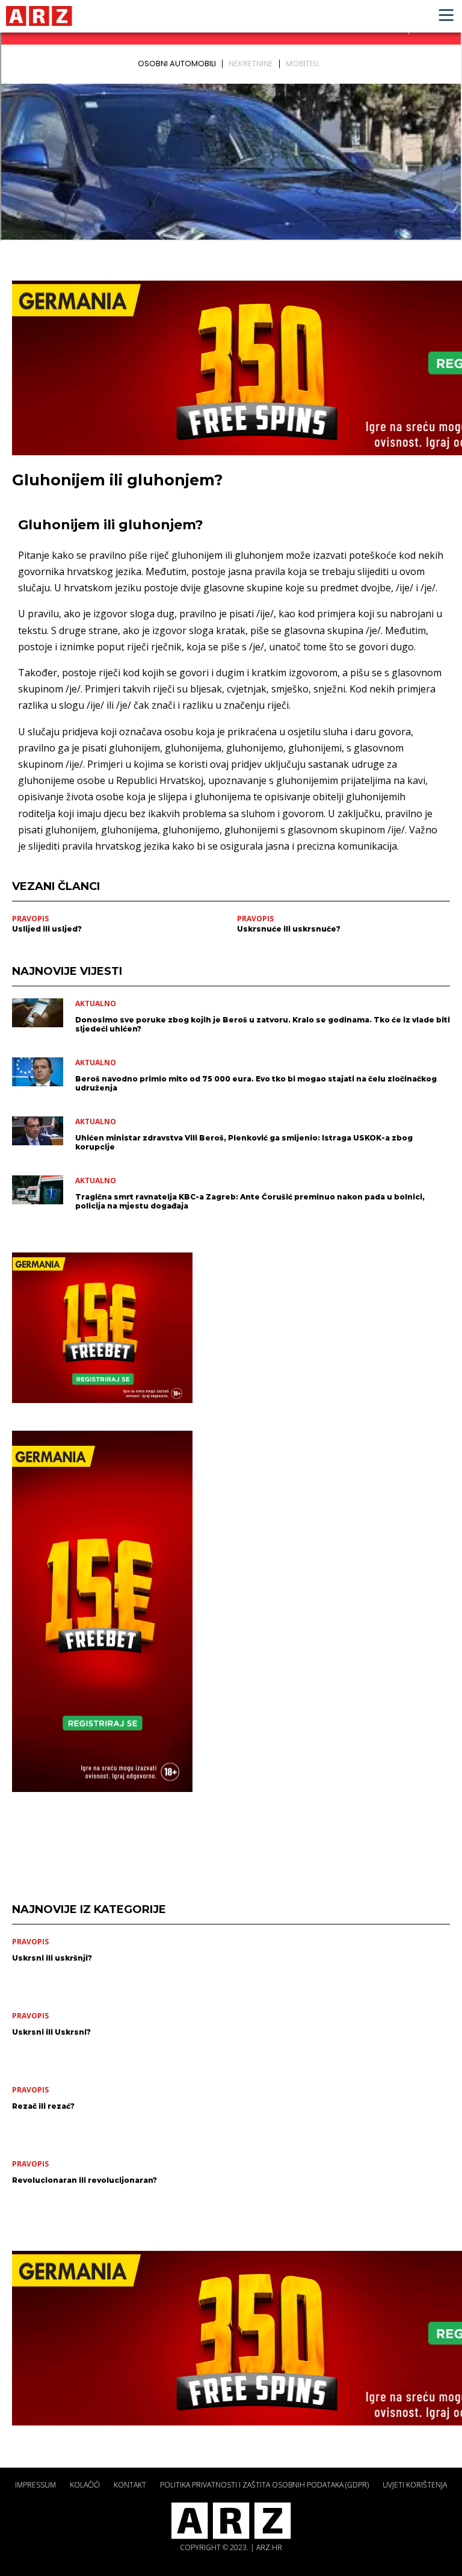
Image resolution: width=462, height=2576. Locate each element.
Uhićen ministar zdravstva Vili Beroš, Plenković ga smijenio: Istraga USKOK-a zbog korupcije (244, 1142)
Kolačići (85, 2485)
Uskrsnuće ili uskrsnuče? (289, 929)
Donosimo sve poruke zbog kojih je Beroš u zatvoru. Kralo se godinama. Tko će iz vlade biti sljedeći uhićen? (263, 1024)
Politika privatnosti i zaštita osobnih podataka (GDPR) (264, 2485)
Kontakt (130, 2485)
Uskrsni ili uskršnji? (52, 1958)
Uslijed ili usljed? (47, 929)
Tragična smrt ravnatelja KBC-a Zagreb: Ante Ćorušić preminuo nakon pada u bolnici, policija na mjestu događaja (250, 1201)
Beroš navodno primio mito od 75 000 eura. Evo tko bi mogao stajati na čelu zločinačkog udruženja (256, 1083)
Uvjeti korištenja (415, 2485)
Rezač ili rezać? (43, 2106)
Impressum (35, 2485)
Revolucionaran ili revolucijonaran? (85, 2180)
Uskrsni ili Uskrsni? (51, 2032)
